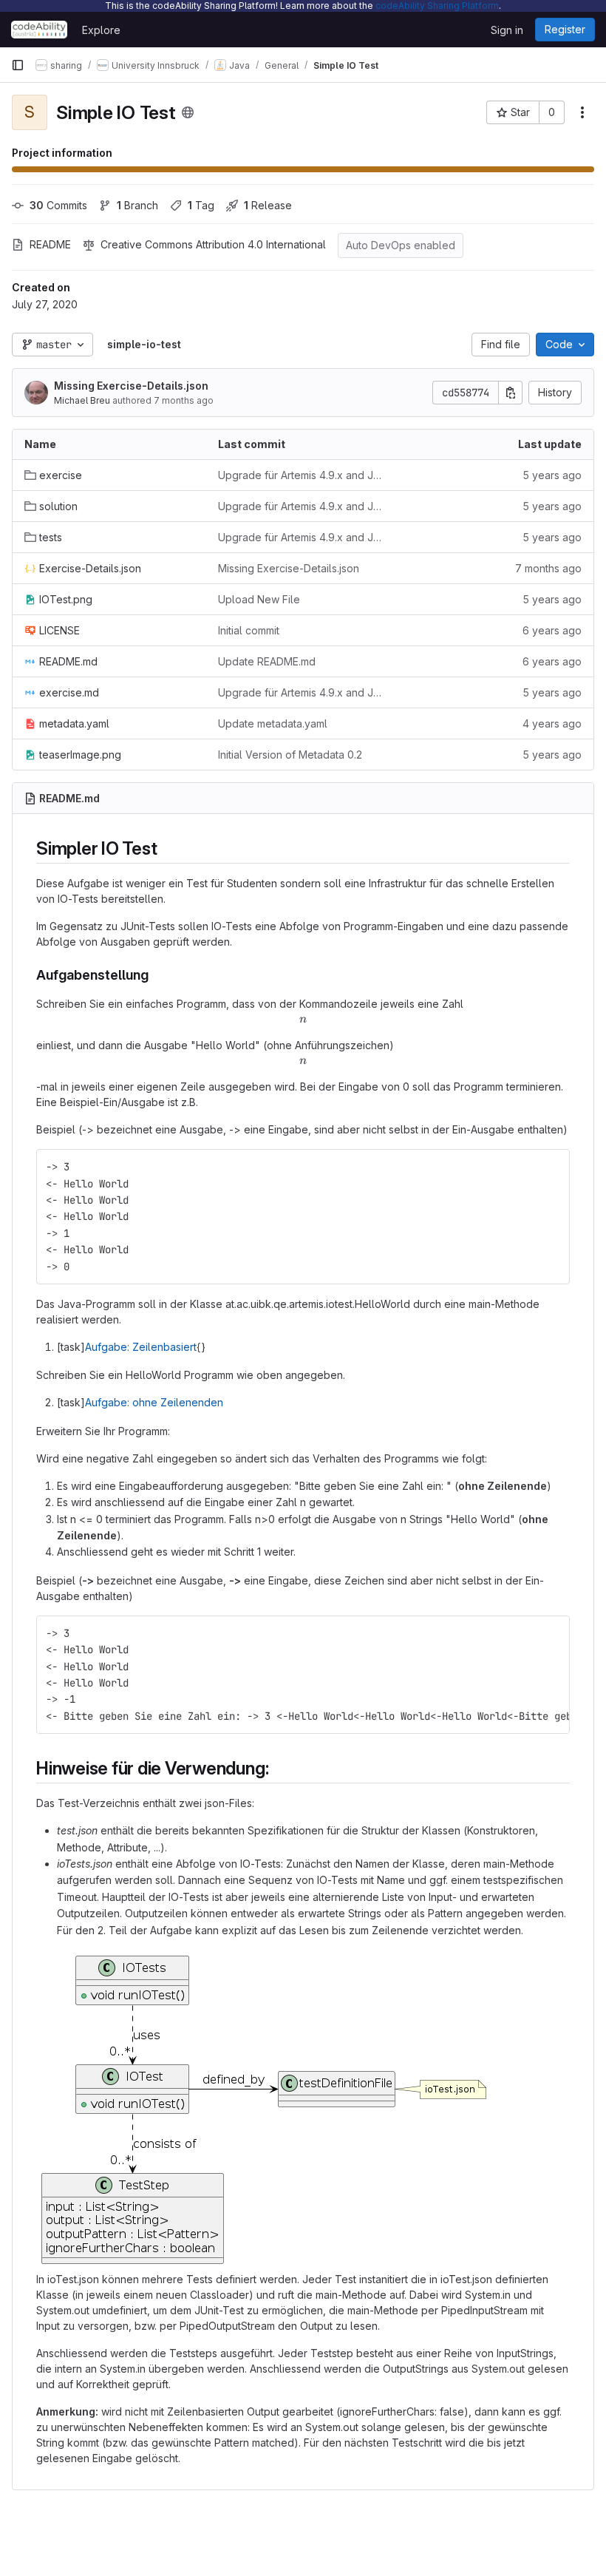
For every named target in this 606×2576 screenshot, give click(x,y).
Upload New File (259, 599)
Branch (137, 205)
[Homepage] (39, 30)
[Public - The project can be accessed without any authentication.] (188, 112)
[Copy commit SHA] (511, 393)
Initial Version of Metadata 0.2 (290, 755)
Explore (101, 30)
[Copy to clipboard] (552, 1167)
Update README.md (267, 661)
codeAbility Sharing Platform (437, 6)
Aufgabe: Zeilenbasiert (141, 1347)
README (50, 244)
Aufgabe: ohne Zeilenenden (154, 1402)
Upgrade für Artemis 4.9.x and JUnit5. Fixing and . (303, 475)
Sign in (507, 30)
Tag (201, 205)
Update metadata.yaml (273, 723)
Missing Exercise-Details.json (131, 386)
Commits (58, 205)
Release (268, 205)
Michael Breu (82, 400)
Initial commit (249, 630)
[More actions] (582, 112)
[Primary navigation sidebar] (18, 65)
